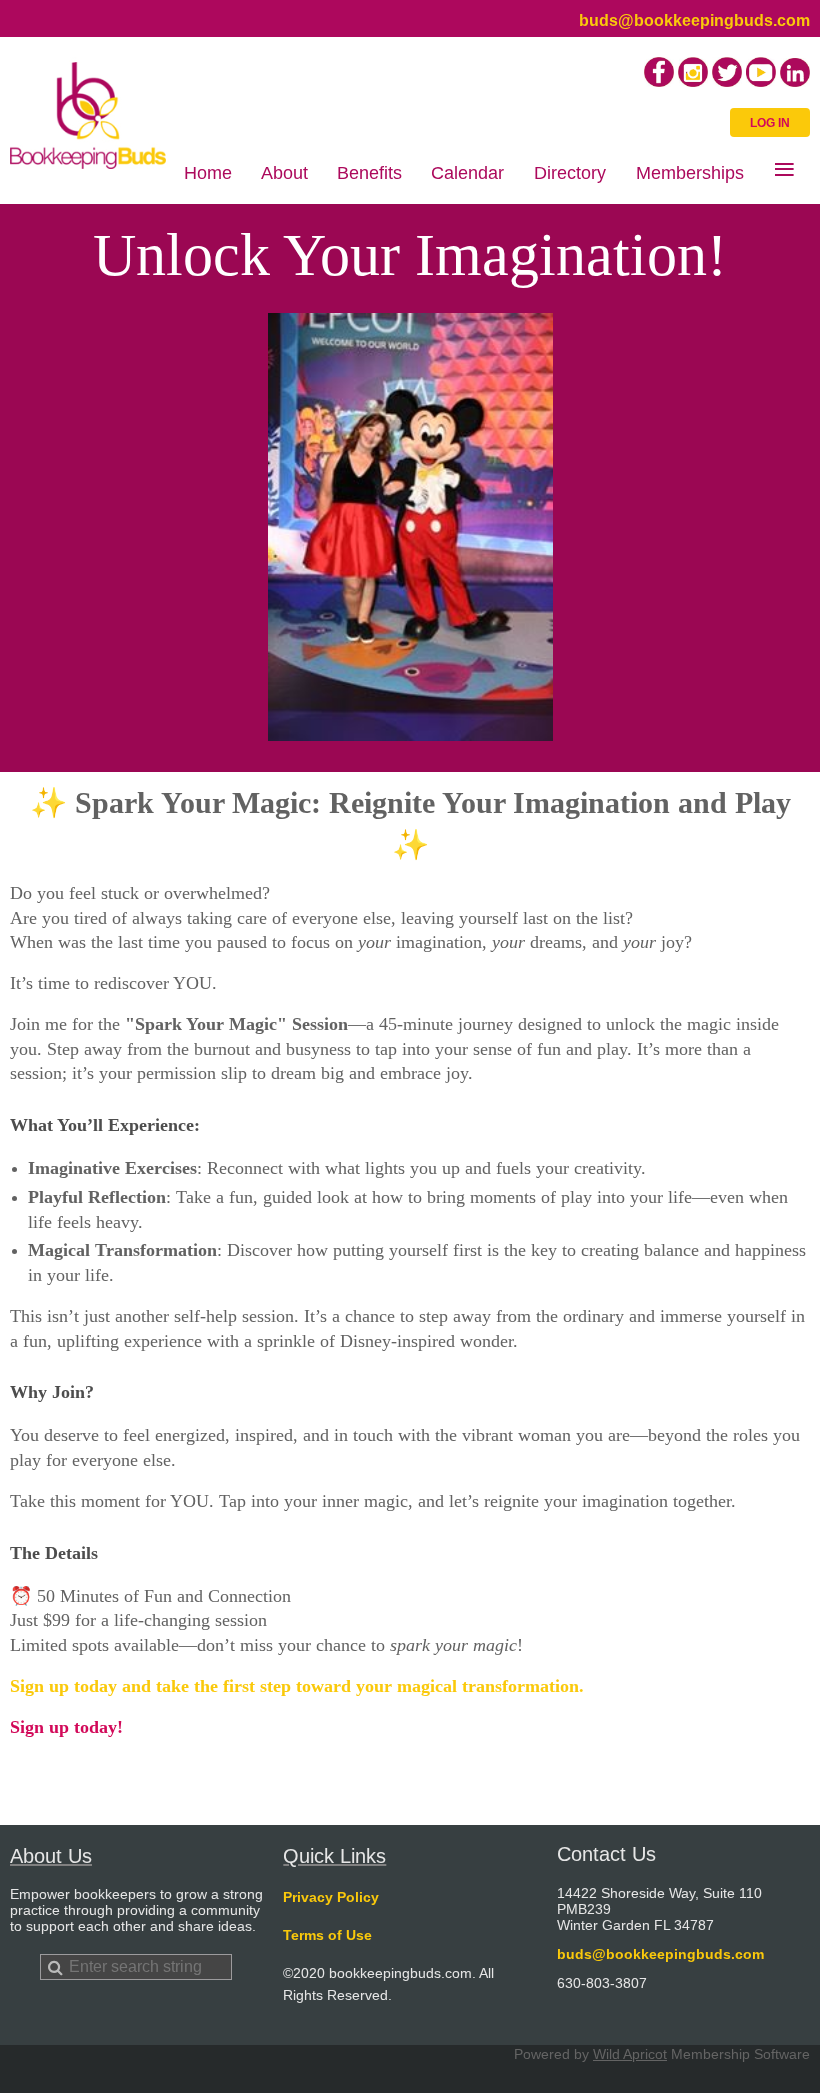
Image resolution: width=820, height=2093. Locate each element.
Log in (770, 123)
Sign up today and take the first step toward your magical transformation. (299, 1686)
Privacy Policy (331, 1897)
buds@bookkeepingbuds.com (694, 20)
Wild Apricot (630, 2054)
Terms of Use (327, 1935)
